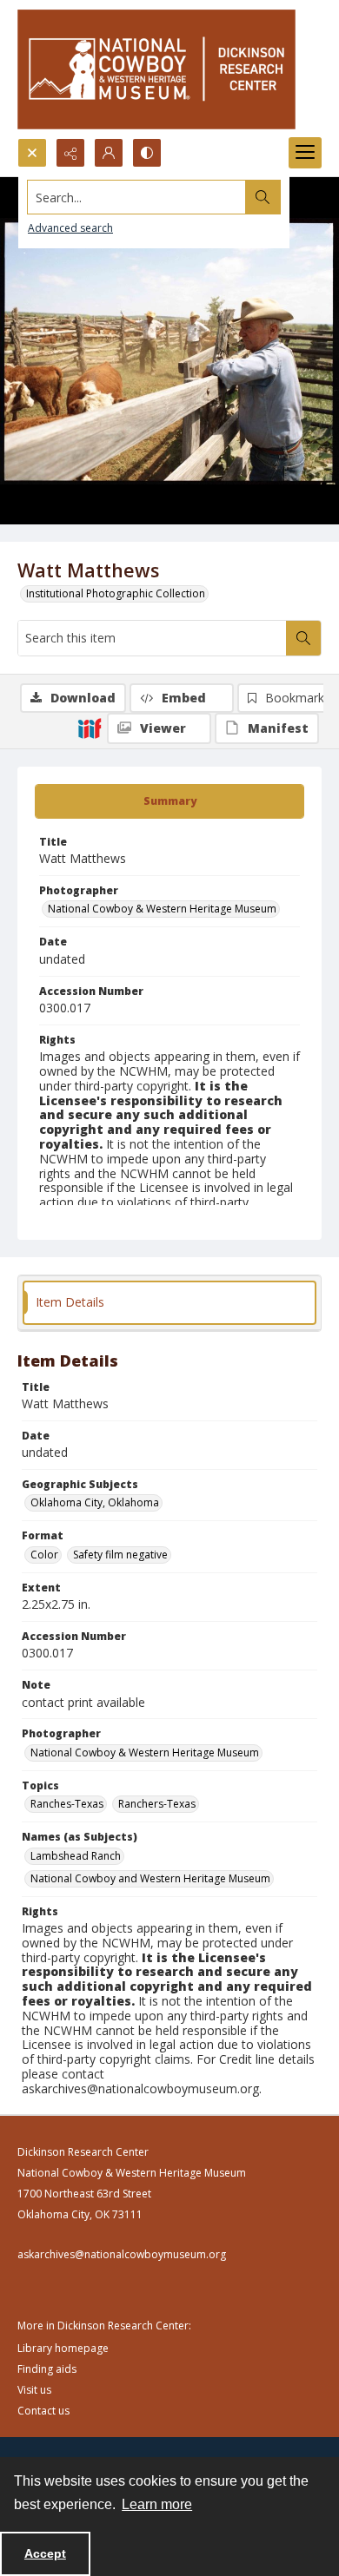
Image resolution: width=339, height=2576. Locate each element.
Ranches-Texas (67, 1804)
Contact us (43, 2411)
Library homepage (63, 2348)
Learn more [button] (157, 2504)
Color (44, 1555)
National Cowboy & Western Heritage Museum (162, 909)
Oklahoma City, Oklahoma (95, 1502)
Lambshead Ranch (76, 1856)
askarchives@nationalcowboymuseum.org (122, 2254)
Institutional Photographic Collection (116, 593)
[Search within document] (303, 638)
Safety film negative (120, 1555)
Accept (45, 2553)
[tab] (169, 801)
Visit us (34, 2390)
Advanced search (70, 228)
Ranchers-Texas (157, 1804)
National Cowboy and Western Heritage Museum (150, 1878)
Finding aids (47, 2369)
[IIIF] (90, 728)
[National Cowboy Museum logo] (156, 69)
